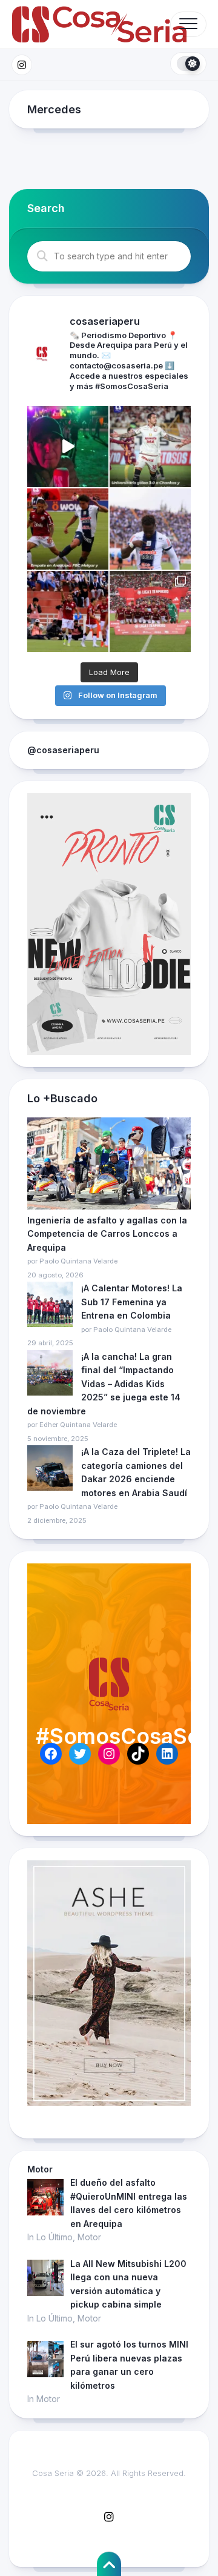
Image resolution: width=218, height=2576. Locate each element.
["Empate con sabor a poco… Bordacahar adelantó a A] (68, 529)
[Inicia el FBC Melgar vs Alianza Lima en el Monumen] (150, 611)
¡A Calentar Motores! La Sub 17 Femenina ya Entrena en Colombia (132, 1302)
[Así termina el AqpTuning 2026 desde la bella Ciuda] (68, 447)
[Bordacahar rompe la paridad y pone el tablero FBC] (68, 611)
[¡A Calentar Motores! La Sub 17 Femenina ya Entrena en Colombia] (50, 1306)
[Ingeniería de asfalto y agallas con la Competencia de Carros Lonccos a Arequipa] (109, 1166)
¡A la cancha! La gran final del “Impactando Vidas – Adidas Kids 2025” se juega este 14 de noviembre (104, 1384)
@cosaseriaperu (63, 750)
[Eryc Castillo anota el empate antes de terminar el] (150, 529)
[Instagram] (22, 65)
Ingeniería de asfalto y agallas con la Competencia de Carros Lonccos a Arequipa (107, 1234)
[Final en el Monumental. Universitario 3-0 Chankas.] (150, 447)
